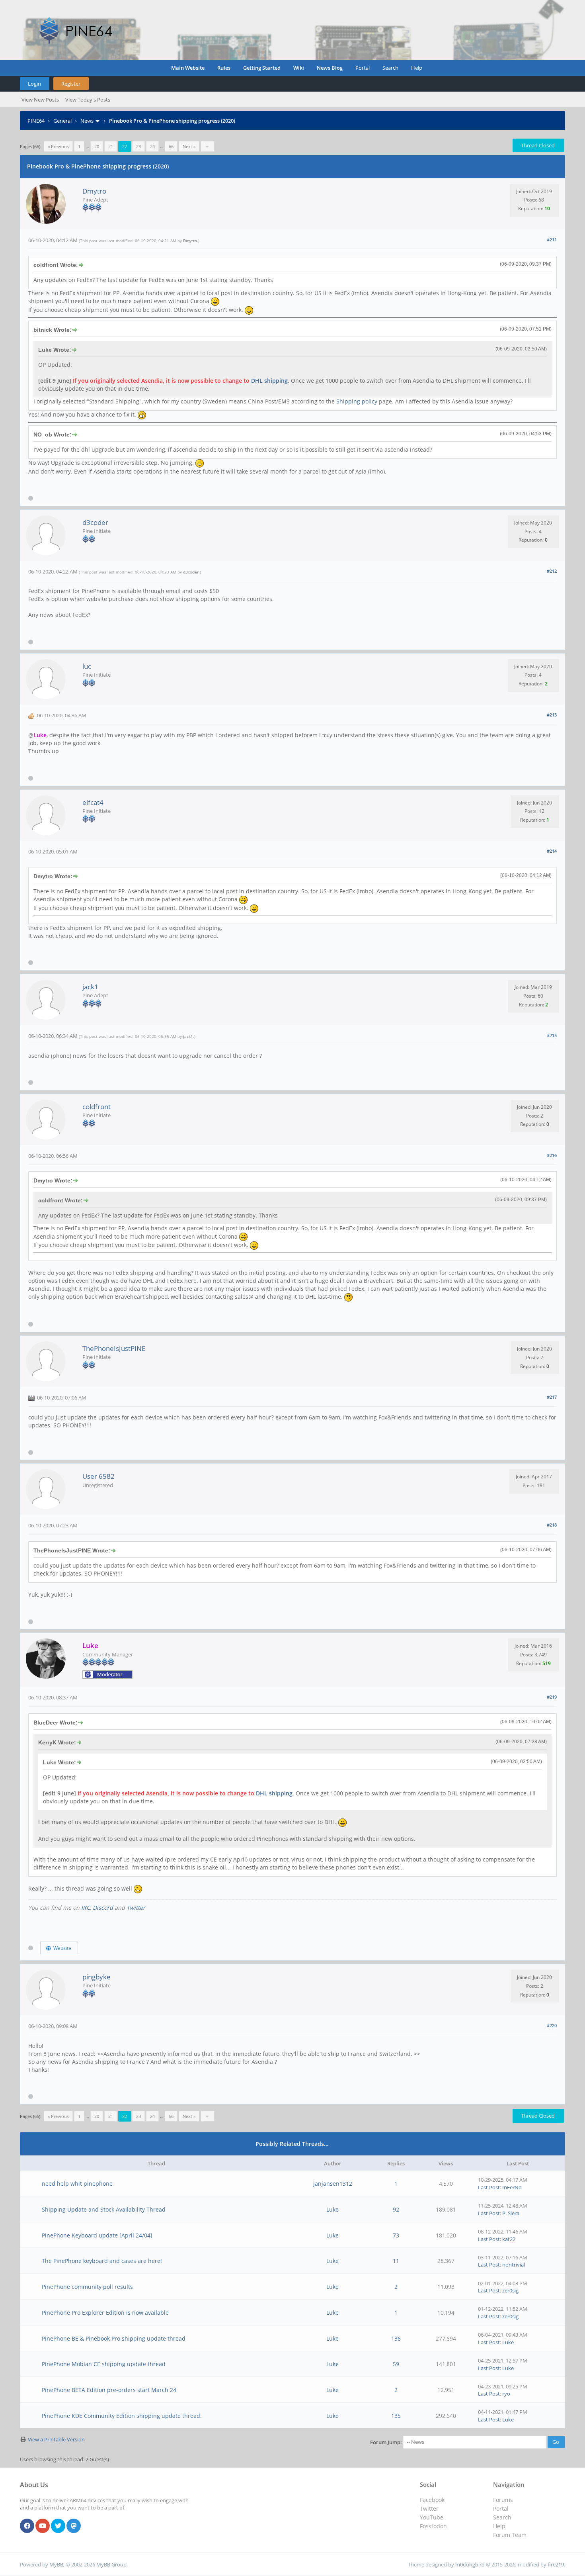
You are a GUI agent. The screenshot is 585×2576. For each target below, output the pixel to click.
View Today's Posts (88, 100)
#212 (552, 571)
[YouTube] (43, 2526)
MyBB (56, 2564)
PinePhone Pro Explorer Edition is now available (105, 2313)
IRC (86, 1908)
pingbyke (97, 1977)
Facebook (432, 2500)
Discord (103, 1908)
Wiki (299, 68)
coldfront (97, 1107)
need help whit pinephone (77, 2184)
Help (417, 68)
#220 (552, 2025)
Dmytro (94, 191)
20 (97, 146)
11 (396, 2261)
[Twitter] (58, 2526)
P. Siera (511, 2213)
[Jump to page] (208, 146)
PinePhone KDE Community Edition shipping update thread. (122, 2416)
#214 (552, 851)
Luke (332, 2209)
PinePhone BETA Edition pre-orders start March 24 (109, 2390)
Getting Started (262, 68)
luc (87, 666)
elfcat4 (93, 802)
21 (111, 146)
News (87, 121)
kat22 (509, 2239)
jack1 (90, 987)
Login (34, 84)
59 (396, 2364)
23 (138, 146)
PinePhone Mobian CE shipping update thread (104, 2364)
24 (152, 146)
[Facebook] (27, 2526)
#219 (552, 1697)
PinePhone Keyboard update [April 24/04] (97, 2235)
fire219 (556, 2564)
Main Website (188, 68)
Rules (224, 68)
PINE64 (36, 121)
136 (396, 2338)
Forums (503, 2500)
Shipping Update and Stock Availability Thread (104, 2209)
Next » (189, 146)
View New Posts (40, 100)
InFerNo (512, 2187)
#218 (552, 1525)
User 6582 (98, 1476)
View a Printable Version (56, 2439)
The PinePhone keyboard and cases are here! (102, 2261)
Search (390, 68)
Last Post (489, 2187)
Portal (363, 68)
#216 (552, 1155)
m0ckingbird (470, 2564)
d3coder (95, 522)
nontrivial (514, 2265)
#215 (552, 1035)
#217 (552, 1397)
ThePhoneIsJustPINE (114, 1348)
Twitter (136, 1908)
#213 (552, 715)
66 (171, 146)
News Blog (330, 68)
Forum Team (510, 2535)
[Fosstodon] (74, 2526)
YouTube (432, 2517)
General (62, 121)
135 (396, 2416)
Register (71, 84)
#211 (552, 240)
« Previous (58, 146)
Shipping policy (357, 401)
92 (396, 2209)
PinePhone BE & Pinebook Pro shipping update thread (114, 2338)
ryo (506, 2394)
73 (396, 2235)
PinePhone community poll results (87, 2287)
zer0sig (510, 2290)
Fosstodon (433, 2526)
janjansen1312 (333, 2184)
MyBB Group (111, 2564)
